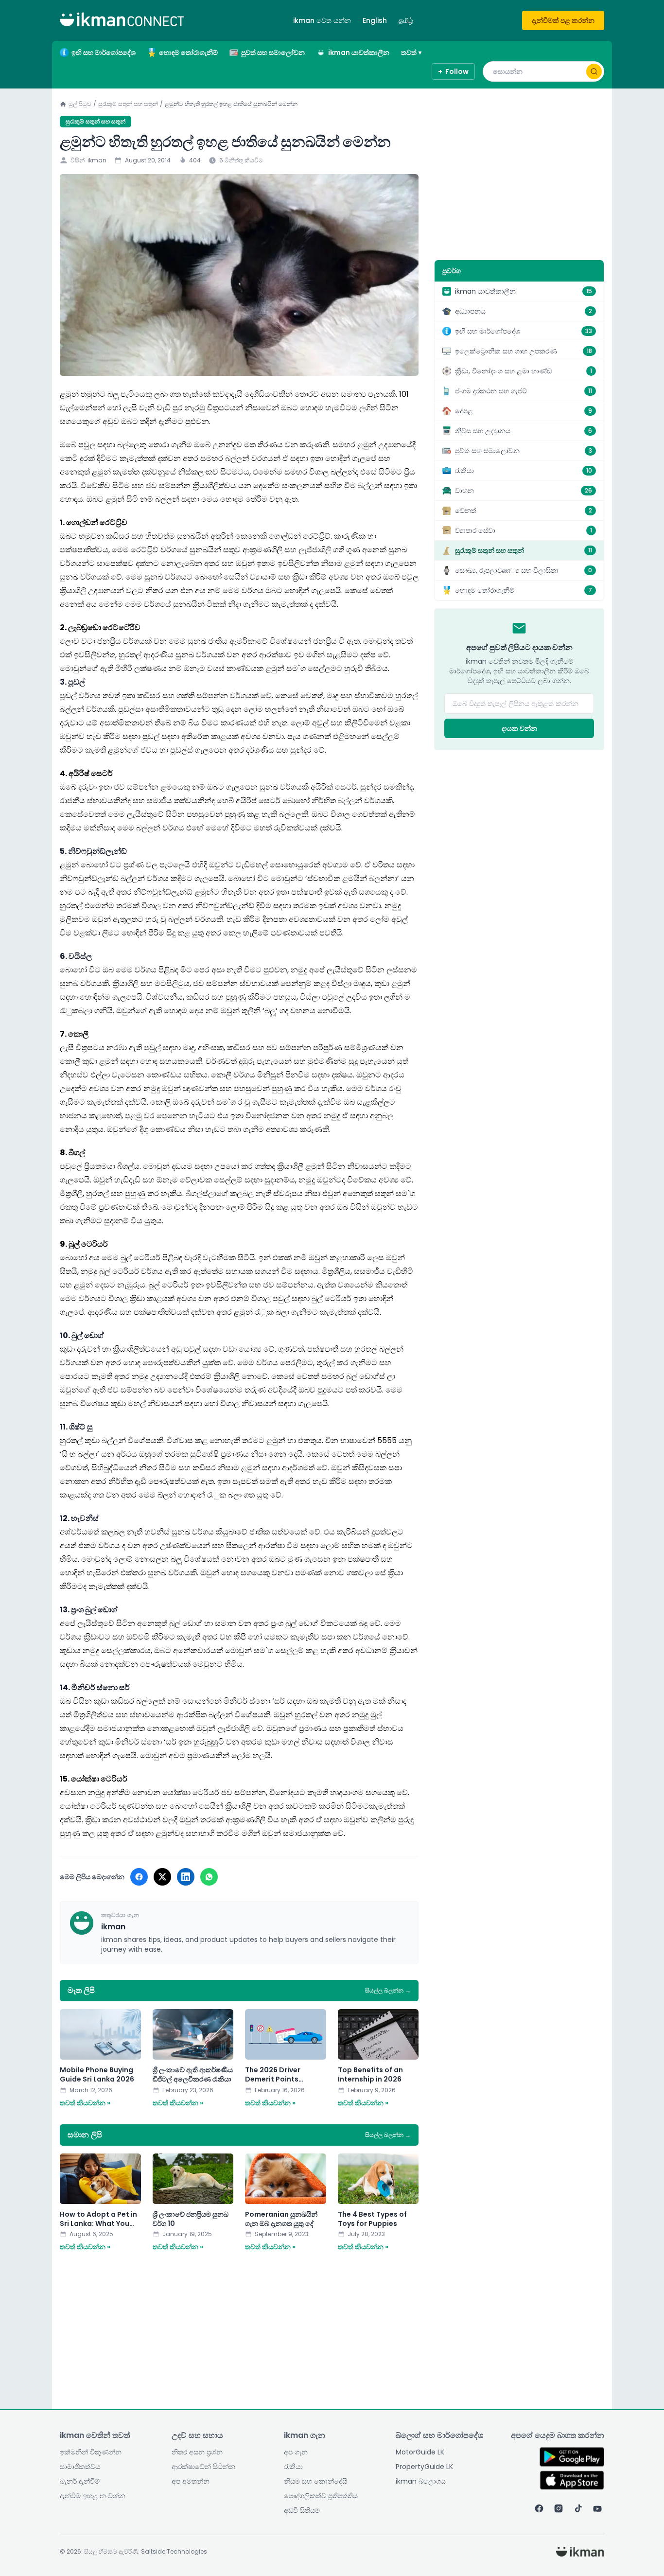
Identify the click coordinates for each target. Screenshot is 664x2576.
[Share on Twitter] (162, 1877)
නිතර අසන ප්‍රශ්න (197, 2452)
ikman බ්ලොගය (421, 2481)
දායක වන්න (519, 728)
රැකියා (293, 2467)
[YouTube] (597, 2508)
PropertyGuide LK (424, 2467)
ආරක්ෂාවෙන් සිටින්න (203, 2467)
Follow (453, 71)
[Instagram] (559, 2508)
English (375, 20)
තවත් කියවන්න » (85, 2103)
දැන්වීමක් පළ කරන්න (563, 20)
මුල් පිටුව (80, 104)
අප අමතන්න (191, 2481)
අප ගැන (296, 2452)
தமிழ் (406, 20)
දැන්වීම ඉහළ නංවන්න (93, 2496)
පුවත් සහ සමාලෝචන (273, 53)
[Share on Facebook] (139, 1877)
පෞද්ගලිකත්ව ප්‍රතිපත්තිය (321, 2496)
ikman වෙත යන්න (322, 20)
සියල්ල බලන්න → (388, 1991)
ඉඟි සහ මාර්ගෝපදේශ (104, 53)
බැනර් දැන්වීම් (80, 2481)
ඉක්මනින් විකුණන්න (91, 2452)
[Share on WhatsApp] (209, 1877)
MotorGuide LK (420, 2452)
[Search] (594, 71)
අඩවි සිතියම (302, 2510)
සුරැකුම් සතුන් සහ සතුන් (128, 104)
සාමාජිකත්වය (80, 2467)
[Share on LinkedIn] (186, 1877)
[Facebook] (539, 2508)
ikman (97, 160)
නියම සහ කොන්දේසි (315, 2481)
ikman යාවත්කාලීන (359, 53)
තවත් (411, 53)
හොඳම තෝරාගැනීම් (188, 53)
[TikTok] (578, 2508)
